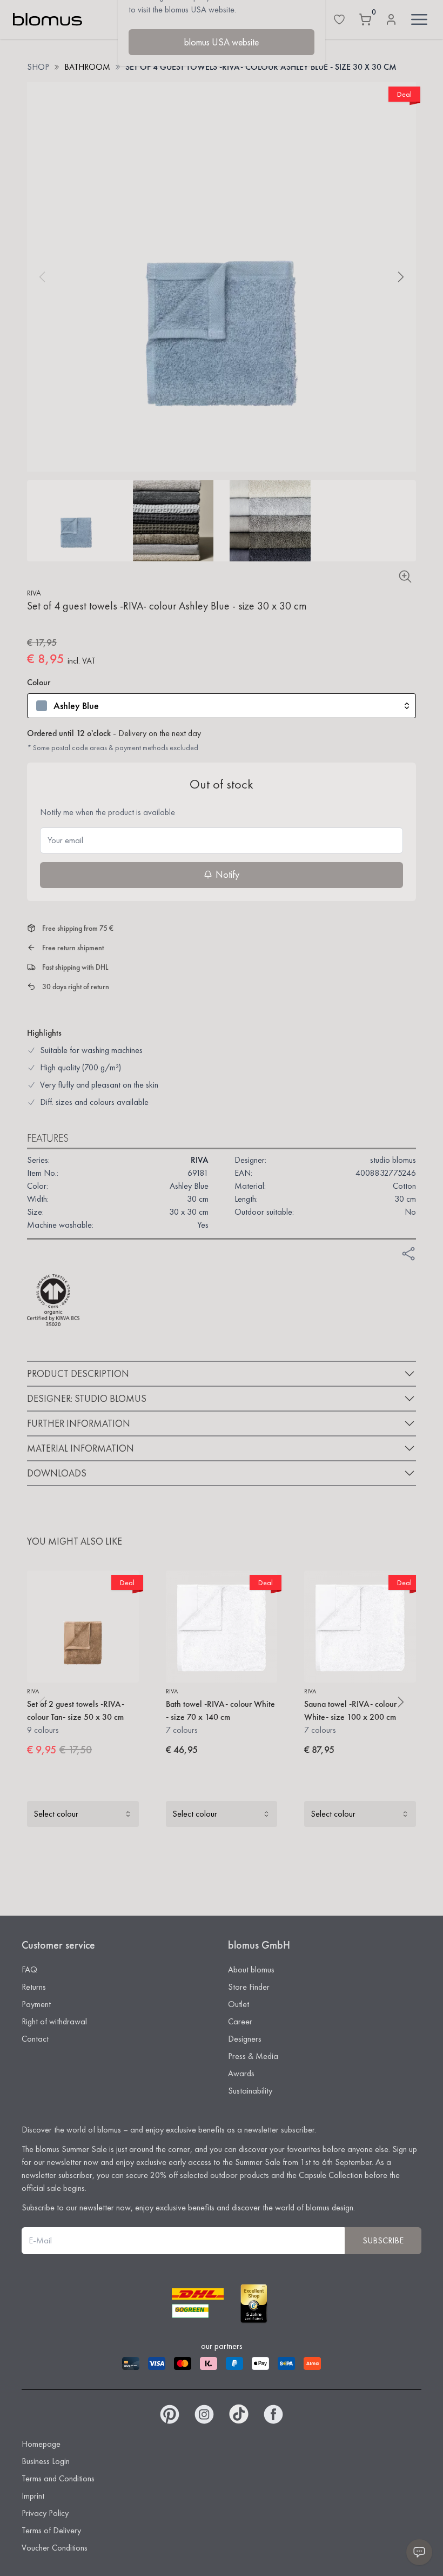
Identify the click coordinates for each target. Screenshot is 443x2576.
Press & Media (253, 2056)
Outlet (239, 2004)
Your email (65, 840)
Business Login (46, 2461)
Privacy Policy (45, 2513)
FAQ (29, 1969)
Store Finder (249, 1987)
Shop (38, 67)
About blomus (251, 1969)
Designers (245, 2039)
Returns (34, 1987)
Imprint (33, 2496)
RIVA (34, 593)
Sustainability (250, 2091)
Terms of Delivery (51, 2530)
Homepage (41, 2444)
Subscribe (383, 2240)
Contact (35, 2039)
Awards (241, 2073)
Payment (36, 2004)
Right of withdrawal (54, 2021)
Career (240, 2021)
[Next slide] (401, 277)
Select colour (56, 1814)
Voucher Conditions (55, 2548)
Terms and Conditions (58, 2478)
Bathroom (87, 67)
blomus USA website (222, 42)
